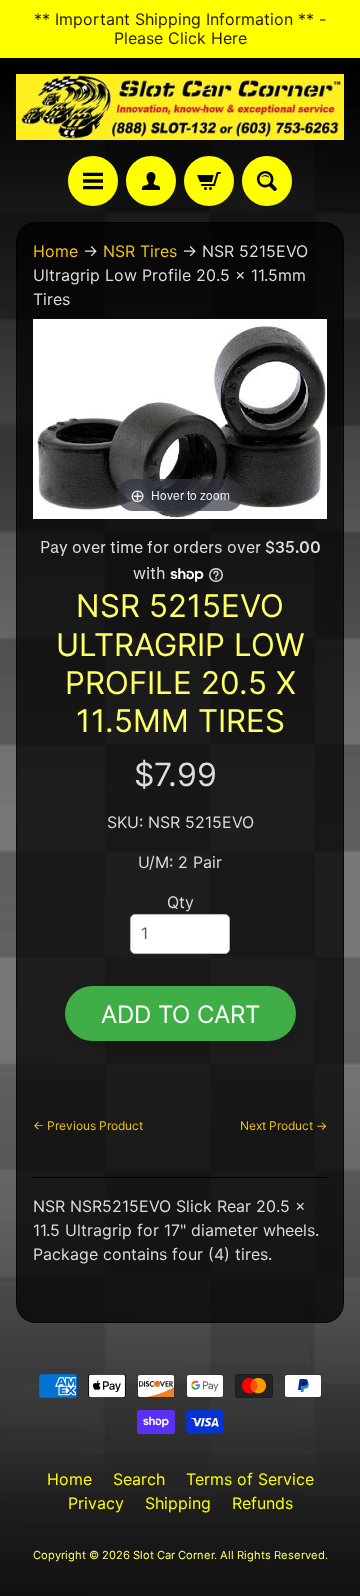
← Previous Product (88, 1125)
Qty (180, 902)
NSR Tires (140, 251)
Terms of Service (250, 1479)
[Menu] (93, 181)
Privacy (96, 1503)
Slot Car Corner (173, 1555)
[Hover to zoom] (180, 418)
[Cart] (209, 181)
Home (55, 251)
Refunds (262, 1503)
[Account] (151, 181)
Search (139, 1479)
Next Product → (283, 1125)
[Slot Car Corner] (180, 107)
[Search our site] (267, 181)
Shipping (178, 1503)
